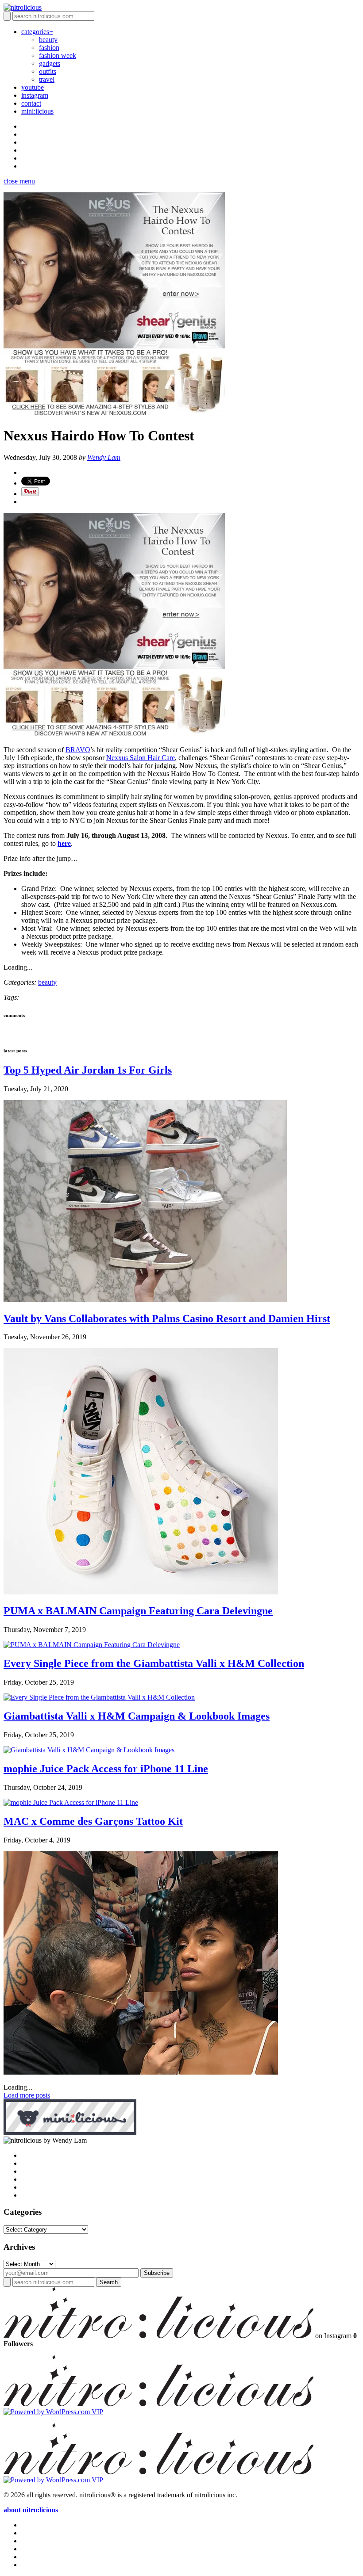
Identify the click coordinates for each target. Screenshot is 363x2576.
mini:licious (37, 111)
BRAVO (78, 750)
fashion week (58, 55)
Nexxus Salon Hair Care (141, 758)
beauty (48, 40)
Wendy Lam (104, 457)
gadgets (50, 63)
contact (31, 103)
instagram (35, 95)
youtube (33, 87)
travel (47, 79)
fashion (49, 48)
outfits (48, 71)
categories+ (37, 32)
